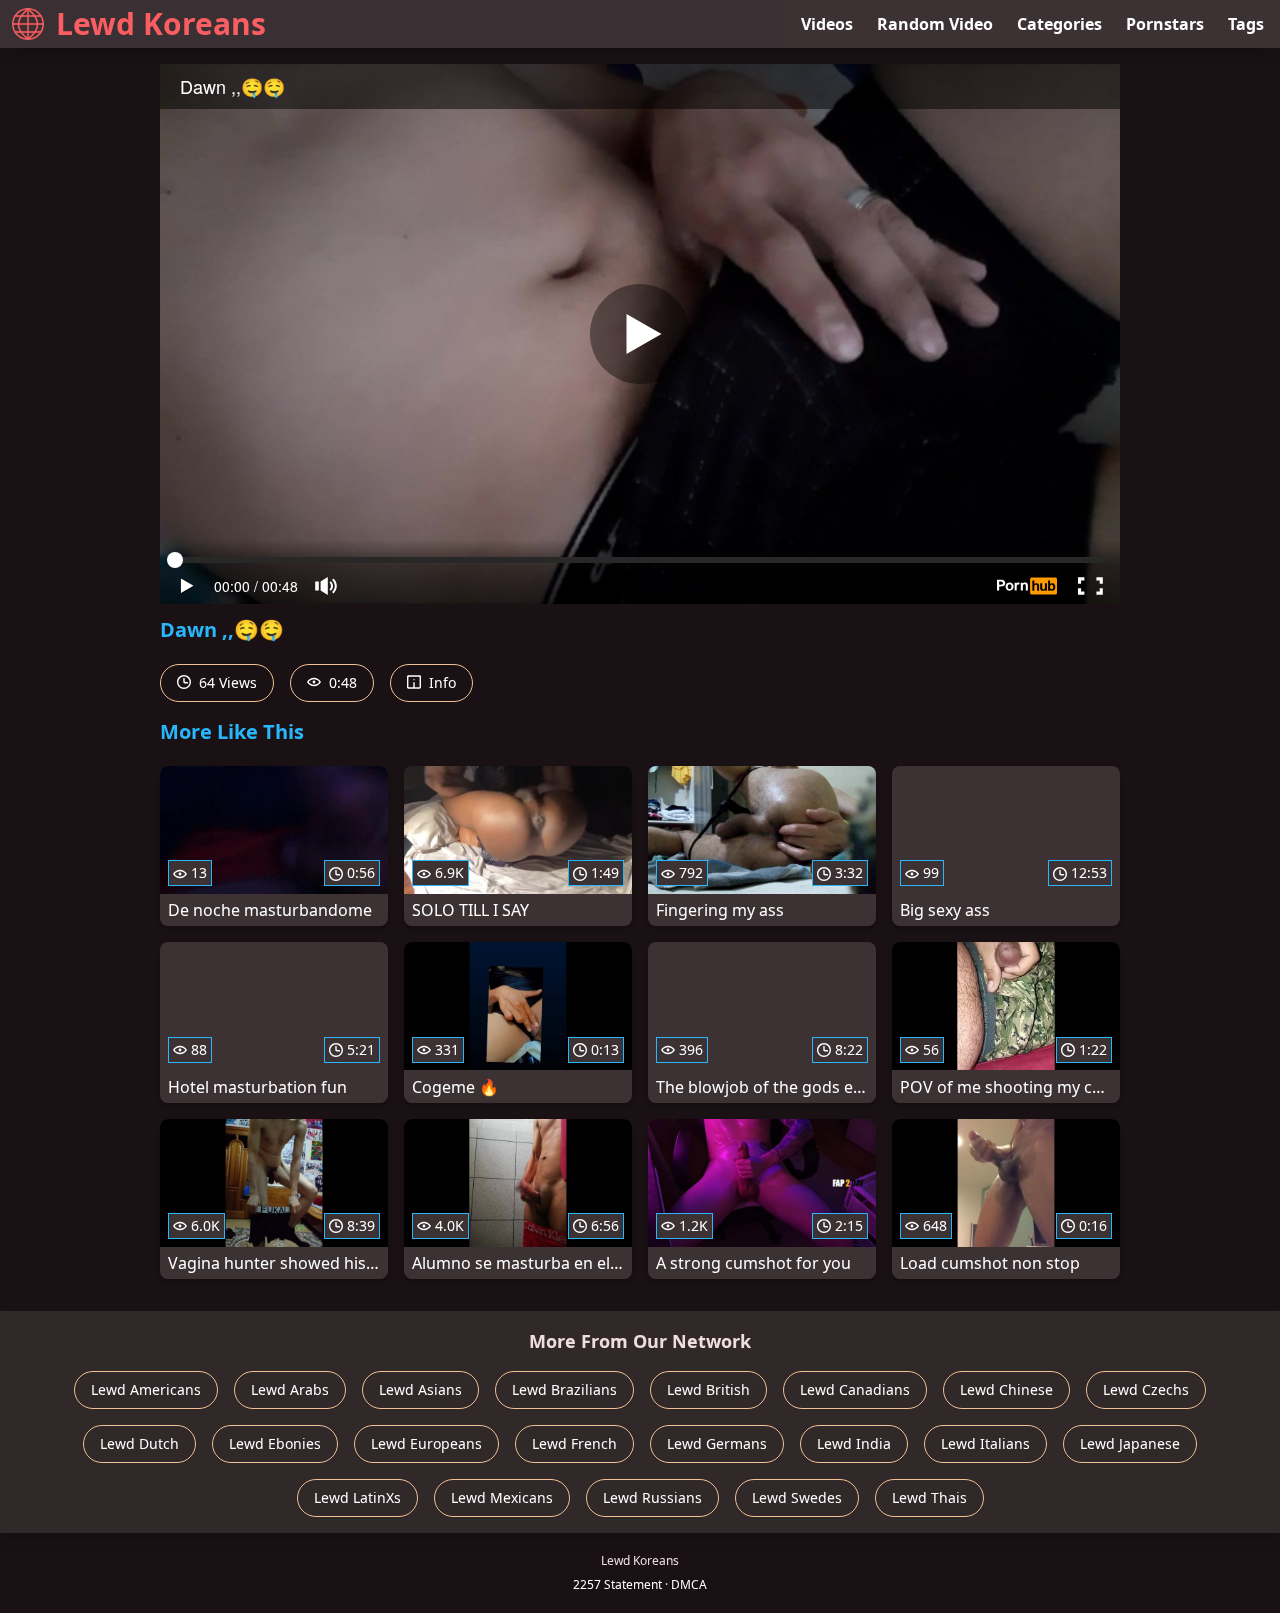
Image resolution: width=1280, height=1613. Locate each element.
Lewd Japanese (1130, 1443)
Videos (827, 24)
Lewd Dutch (139, 1443)
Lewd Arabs (290, 1389)
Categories (1059, 24)
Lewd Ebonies (275, 1443)
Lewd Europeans (426, 1443)
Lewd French (574, 1443)
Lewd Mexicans (502, 1497)
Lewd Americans (146, 1389)
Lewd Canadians (855, 1389)
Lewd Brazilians (564, 1389)
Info (440, 682)
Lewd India (854, 1443)
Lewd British (708, 1389)
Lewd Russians (652, 1497)
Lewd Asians (420, 1389)
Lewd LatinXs (357, 1497)
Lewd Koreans (161, 23)
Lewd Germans (717, 1443)
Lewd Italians (985, 1443)
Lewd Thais (929, 1497)
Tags (1246, 24)
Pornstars (1165, 24)
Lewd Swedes (797, 1497)
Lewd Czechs (1146, 1389)
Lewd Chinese (1006, 1389)
